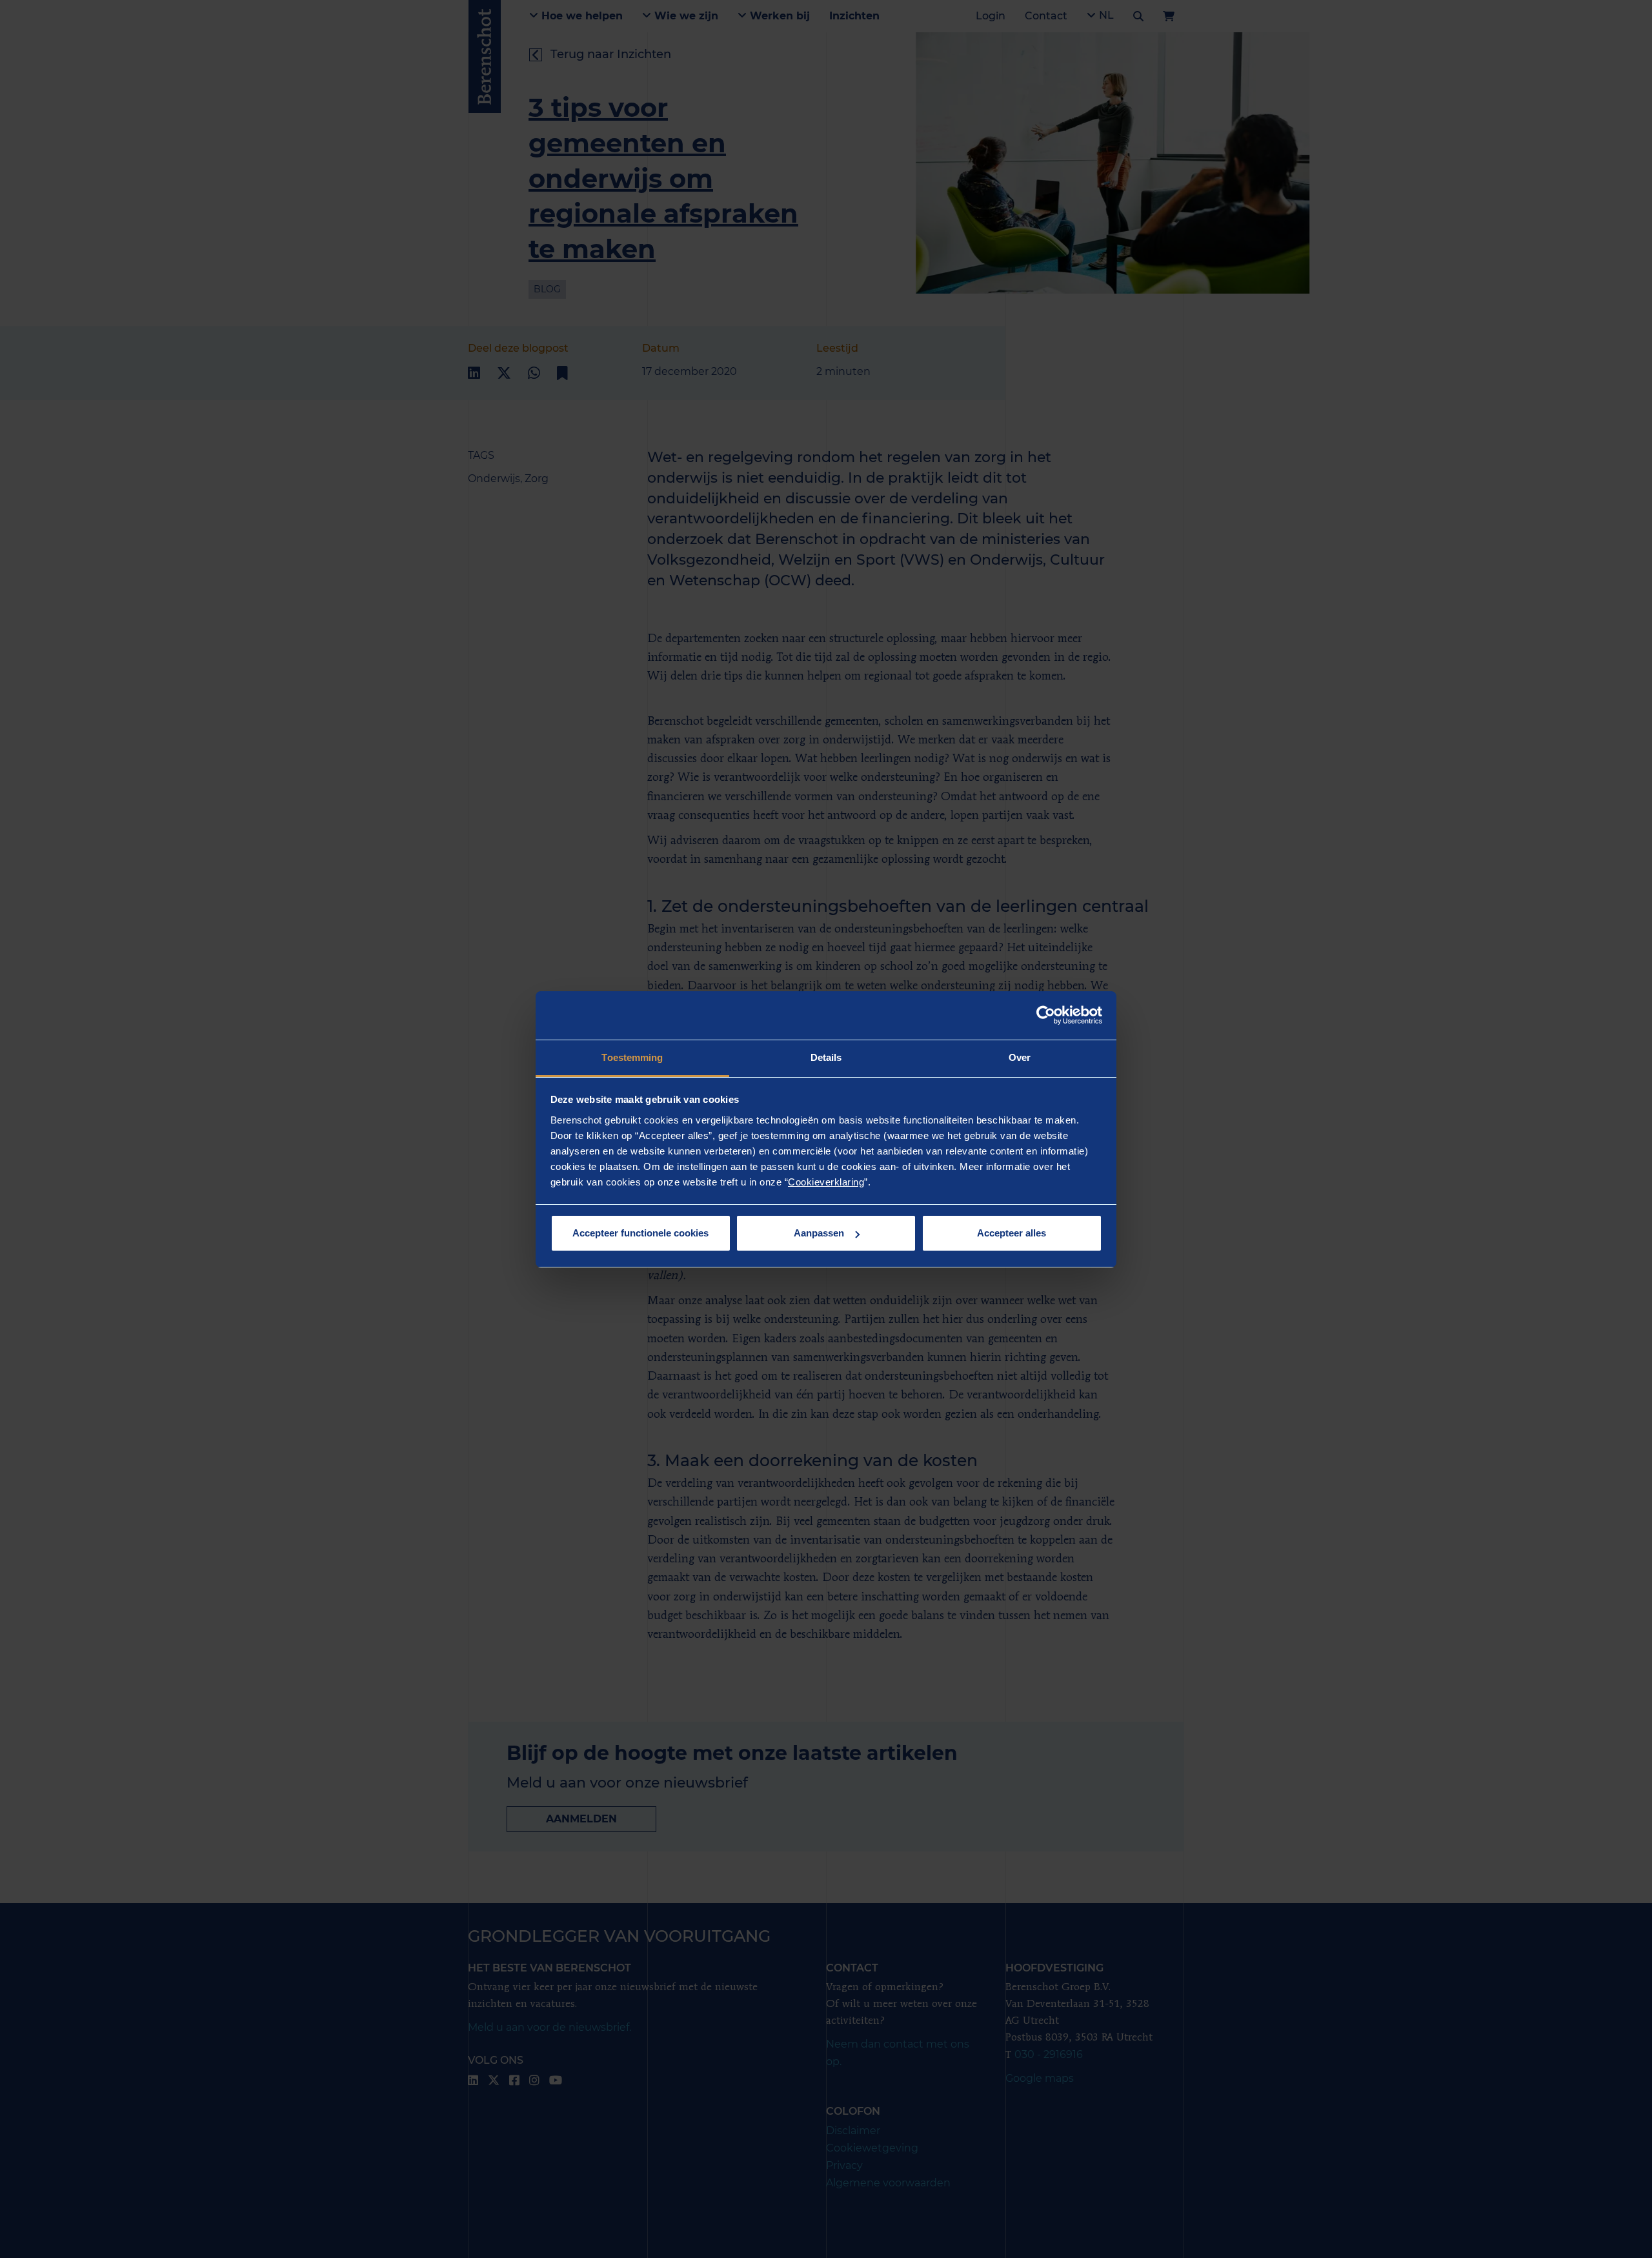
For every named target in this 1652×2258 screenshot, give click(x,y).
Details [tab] (826, 1057)
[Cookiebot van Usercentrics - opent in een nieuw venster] (1046, 1015)
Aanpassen (819, 1233)
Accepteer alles (1012, 1233)
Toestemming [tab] (632, 1057)
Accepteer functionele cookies (640, 1233)
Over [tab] (1020, 1057)
